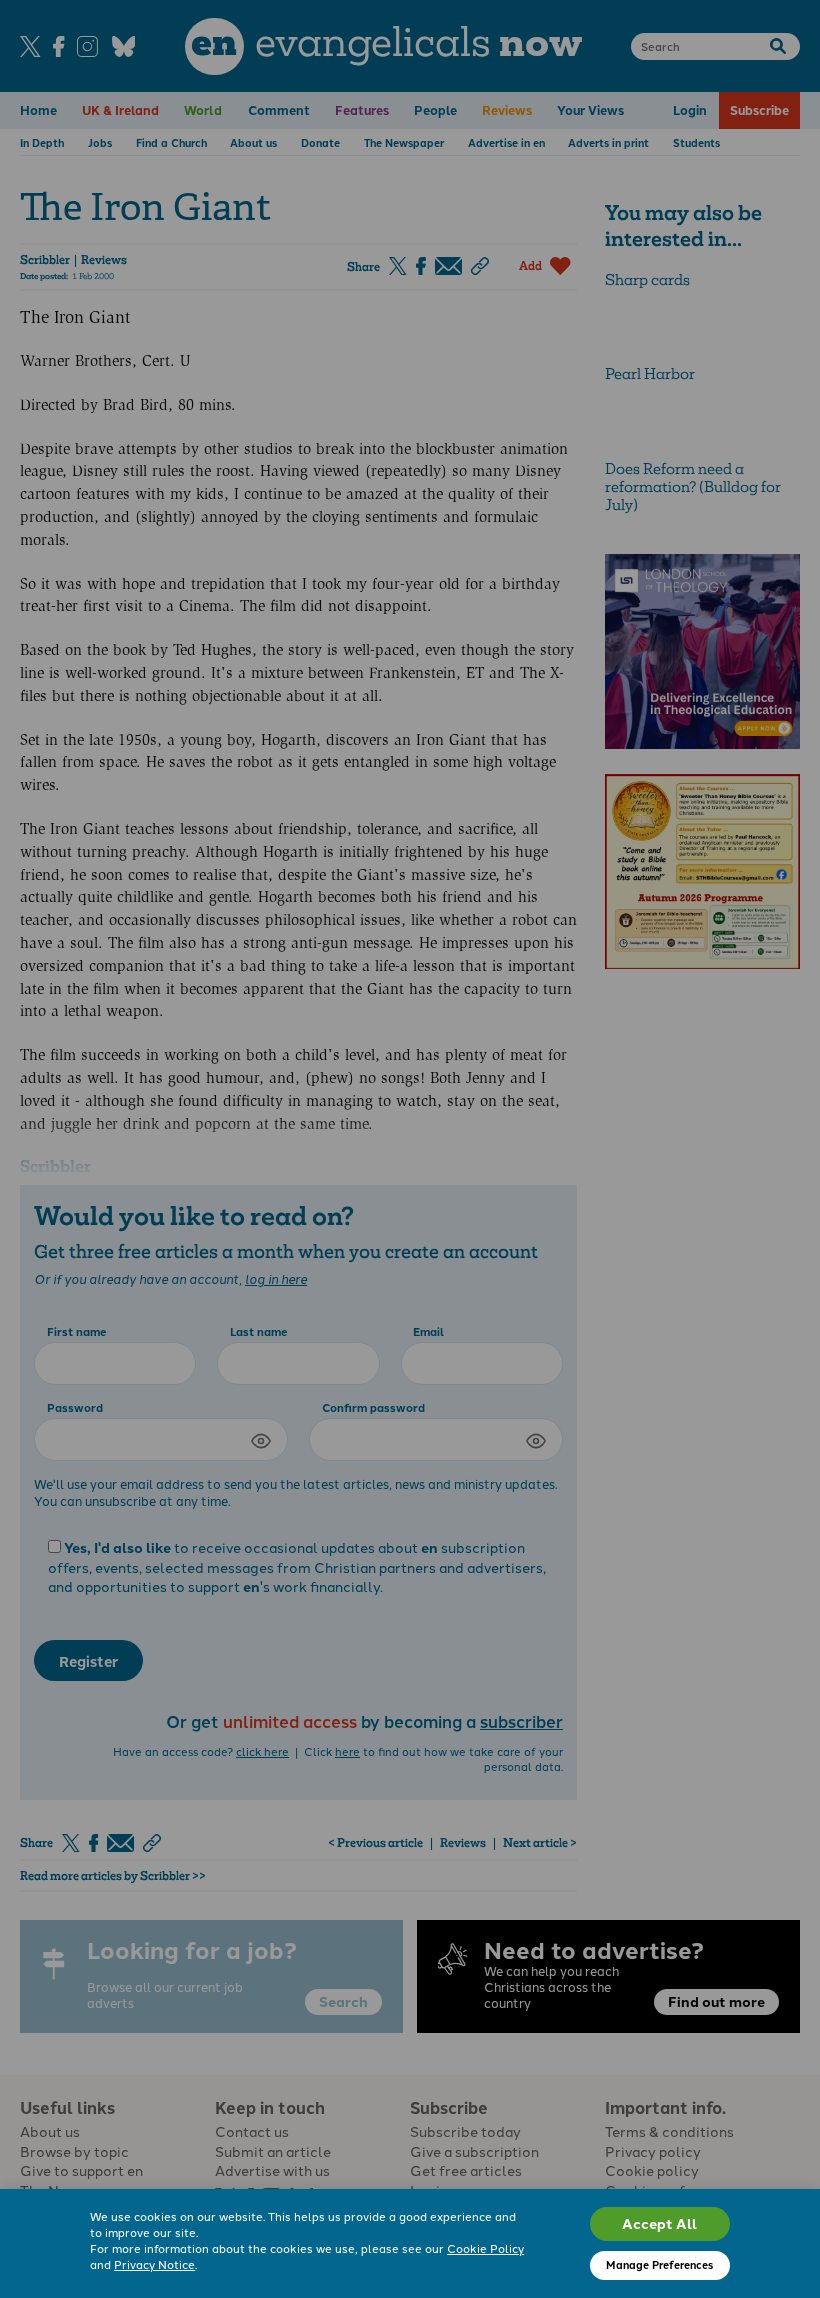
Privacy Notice (154, 2264)
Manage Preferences (659, 2264)
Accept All (659, 2223)
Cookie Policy (485, 2248)
